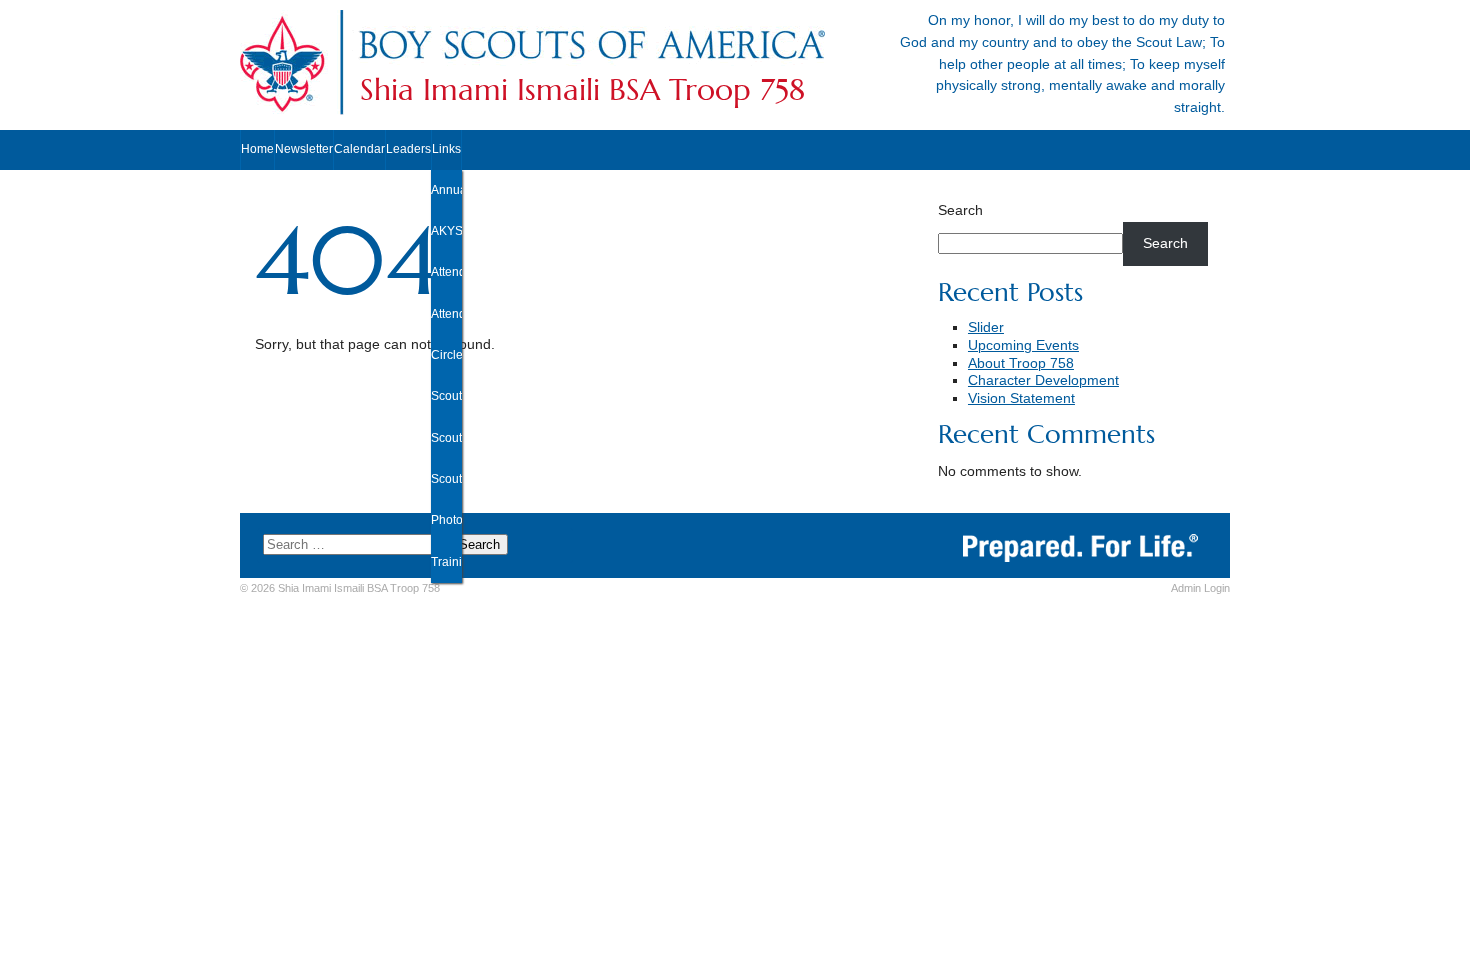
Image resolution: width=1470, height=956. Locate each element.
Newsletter (304, 149)
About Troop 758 (1021, 363)
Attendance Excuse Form (446, 272)
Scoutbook (446, 438)
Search (960, 210)
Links (446, 149)
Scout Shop (446, 479)
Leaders (408, 149)
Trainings (446, 562)
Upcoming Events (1023, 345)
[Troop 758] (591, 63)
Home (257, 149)
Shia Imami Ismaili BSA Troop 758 (582, 90)
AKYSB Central (446, 231)
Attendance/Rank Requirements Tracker (446, 314)
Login (1200, 588)
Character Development (1043, 380)
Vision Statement (1021, 398)
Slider (986, 327)
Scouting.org (446, 396)
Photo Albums (446, 520)
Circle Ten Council (446, 355)
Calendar (359, 149)
